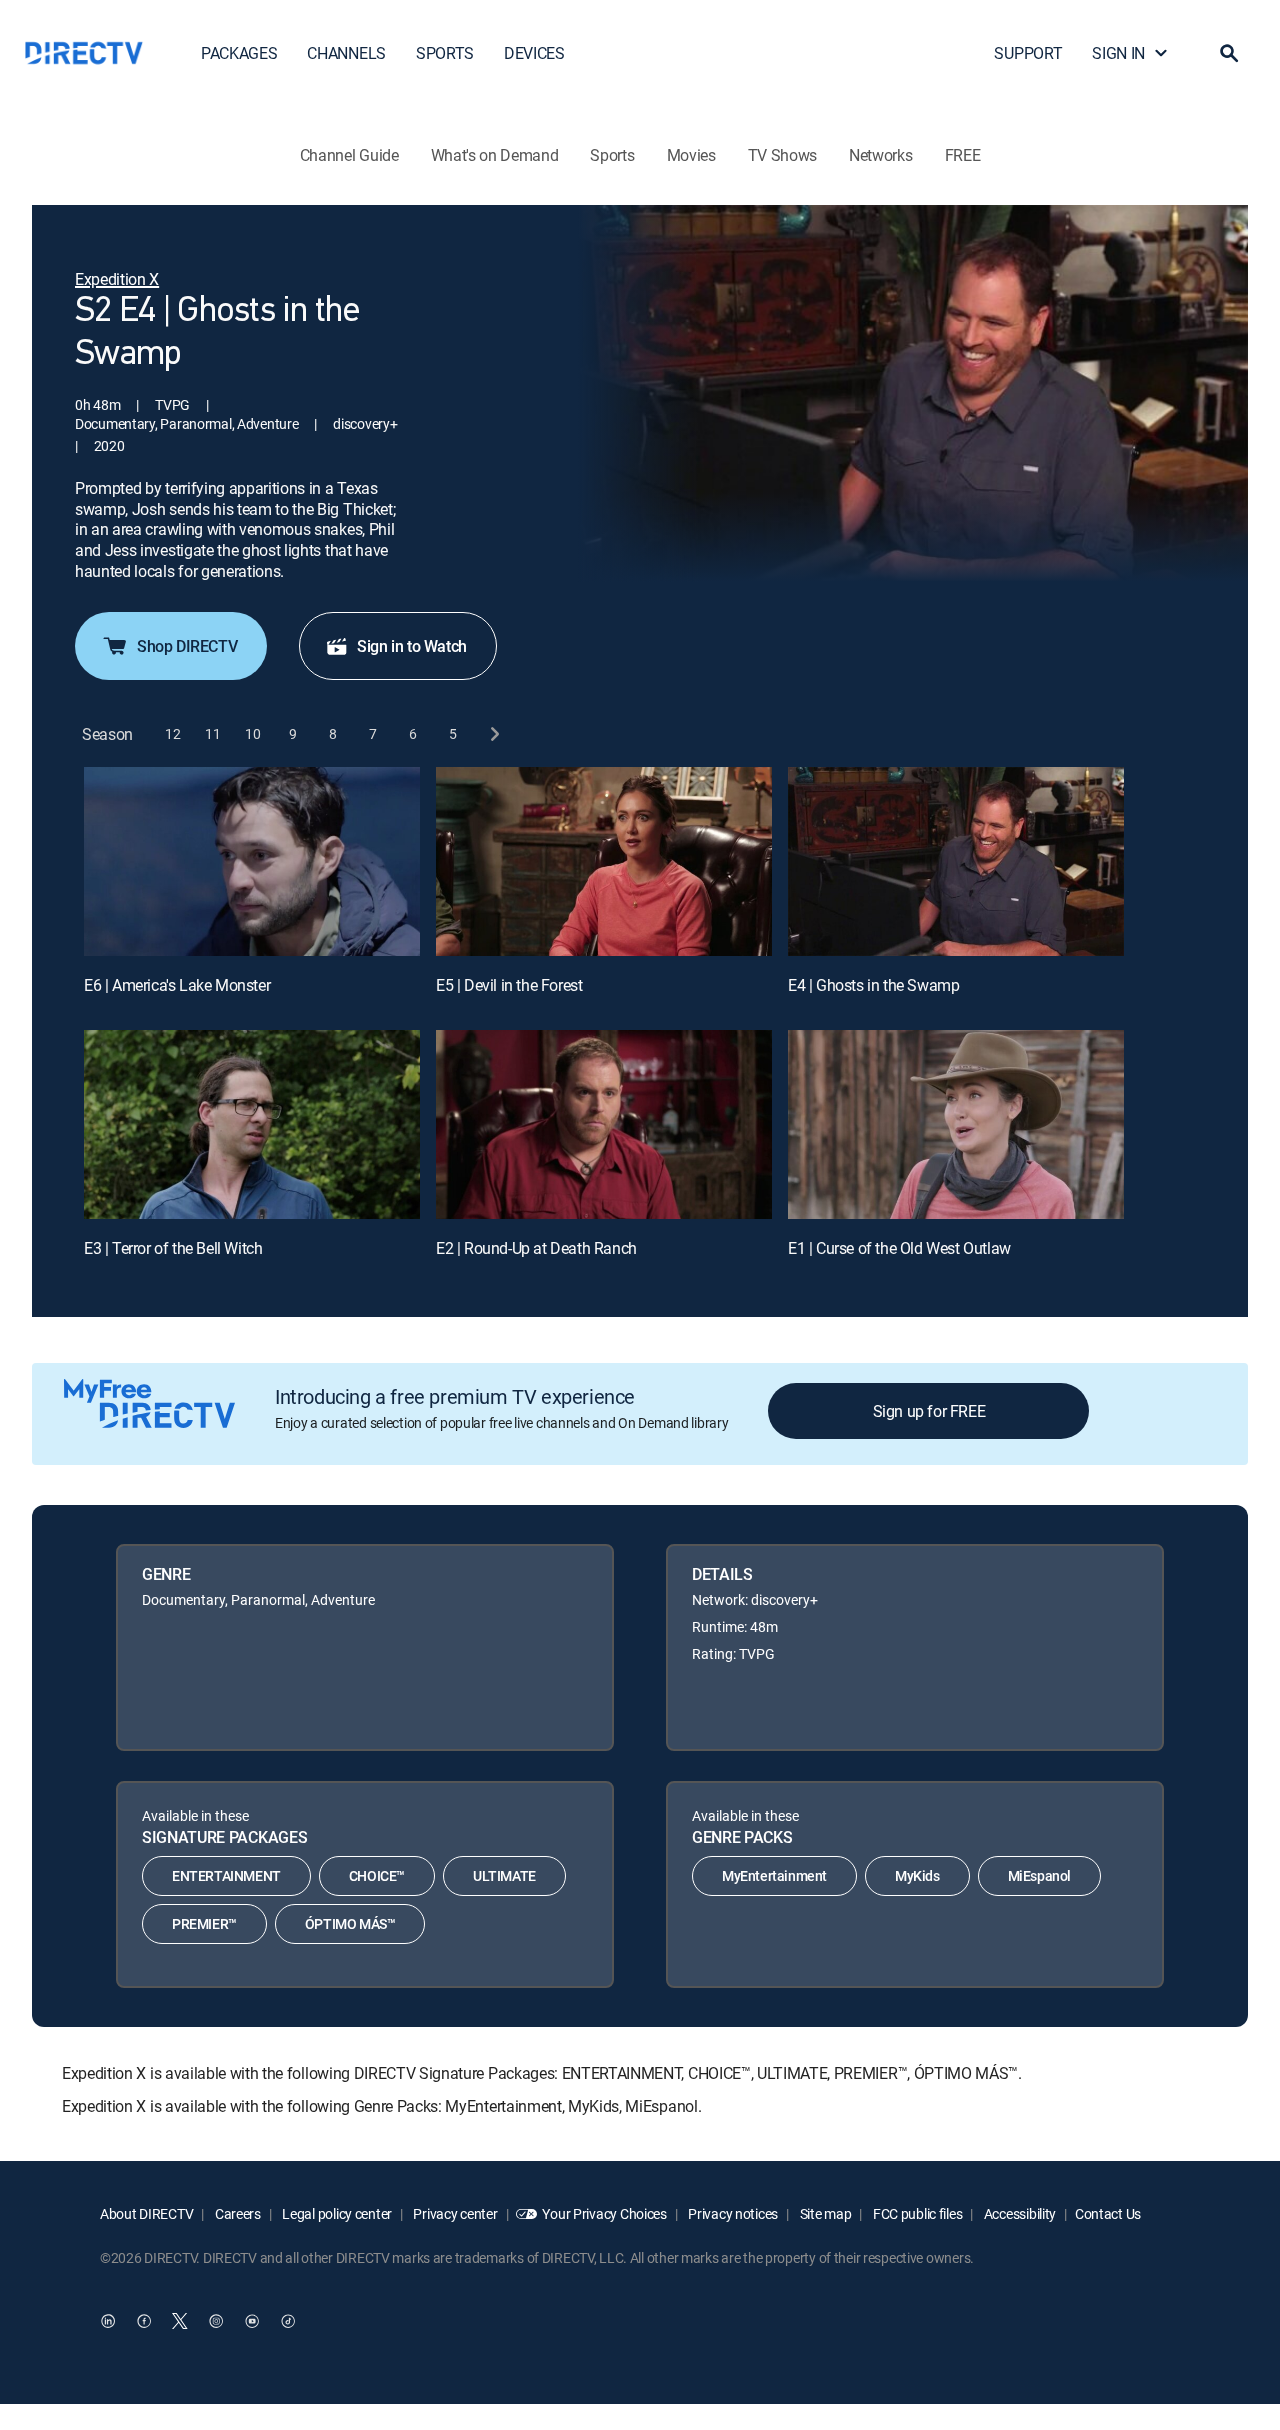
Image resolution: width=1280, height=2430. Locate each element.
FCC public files (916, 2213)
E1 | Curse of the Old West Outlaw (899, 1248)
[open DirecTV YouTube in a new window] (252, 2321)
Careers (236, 2213)
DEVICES (534, 53)
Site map (824, 2213)
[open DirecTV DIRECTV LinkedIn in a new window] (108, 2321)
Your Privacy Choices (604, 2213)
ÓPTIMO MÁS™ (350, 1923)
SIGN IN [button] (1118, 53)
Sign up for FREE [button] (929, 1411)
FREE (963, 155)
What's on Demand (495, 155)
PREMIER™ (204, 1923)
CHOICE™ (377, 1875)
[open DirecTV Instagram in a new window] (216, 2321)
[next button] (493, 734)
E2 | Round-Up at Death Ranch (536, 1248)
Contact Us (1108, 2213)
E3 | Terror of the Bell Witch (173, 1248)
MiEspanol (1039, 1875)
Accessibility (1018, 2213)
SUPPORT (1028, 53)
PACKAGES (239, 53)
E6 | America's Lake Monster (177, 985)
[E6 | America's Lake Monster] (252, 861)
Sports (612, 155)
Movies (691, 155)
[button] (1229, 53)
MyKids (917, 1875)
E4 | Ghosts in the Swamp (873, 985)
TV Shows (782, 155)
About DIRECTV (146, 2213)
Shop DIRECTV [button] (187, 646)
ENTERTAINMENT (226, 1875)
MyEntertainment (774, 1875)
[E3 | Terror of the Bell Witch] (252, 1124)
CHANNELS (346, 53)
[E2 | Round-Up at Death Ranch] (604, 1124)
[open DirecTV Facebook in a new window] (144, 2321)
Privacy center (454, 2213)
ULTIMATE (504, 1875)
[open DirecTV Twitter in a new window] (180, 2321)
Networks (880, 155)
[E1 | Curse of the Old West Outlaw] (956, 1124)
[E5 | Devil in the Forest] (604, 861)
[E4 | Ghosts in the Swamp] (956, 861)
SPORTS (445, 53)
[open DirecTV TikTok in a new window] (288, 2321)
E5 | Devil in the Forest (509, 985)
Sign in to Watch (412, 646)
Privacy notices (732, 2213)
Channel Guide (349, 155)
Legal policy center (336, 2213)
